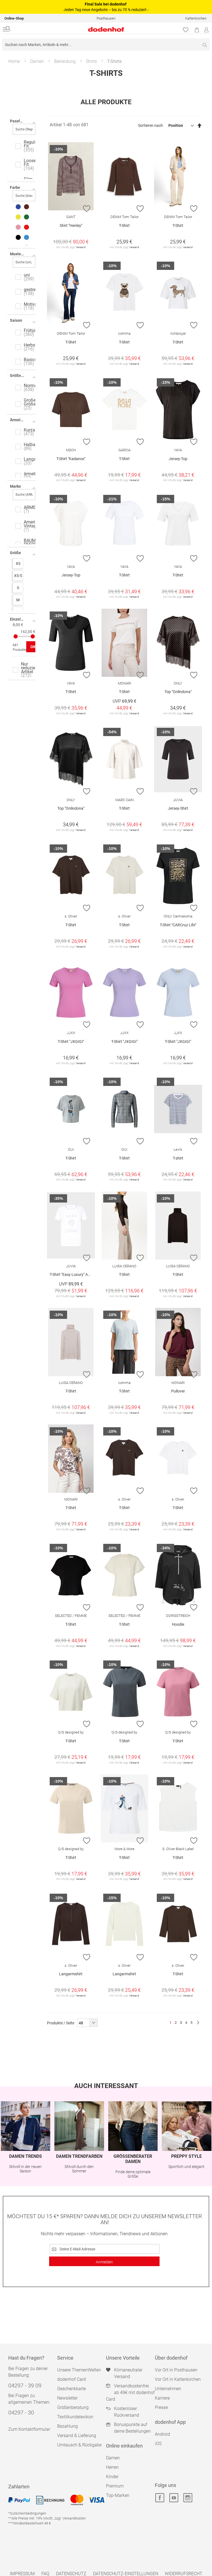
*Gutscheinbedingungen (27, 2513)
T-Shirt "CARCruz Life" (178, 925)
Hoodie (178, 1624)
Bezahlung (67, 2426)
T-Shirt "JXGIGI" (71, 1042)
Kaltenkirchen (196, 18)
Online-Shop (14, 18)
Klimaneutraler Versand (128, 2373)
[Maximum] (33, 636)
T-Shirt (124, 226)
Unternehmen (168, 2389)
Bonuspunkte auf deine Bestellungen (132, 2428)
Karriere (162, 2398)
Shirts (91, 61)
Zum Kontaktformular (29, 2429)
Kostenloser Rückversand (127, 2412)
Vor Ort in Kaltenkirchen (178, 2379)
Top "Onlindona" (178, 692)
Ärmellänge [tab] (20, 420)
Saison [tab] (16, 320)
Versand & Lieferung (77, 2436)
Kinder (112, 2477)
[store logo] (72, 29)
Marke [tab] (15, 486)
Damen (37, 61)
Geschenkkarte (71, 2389)
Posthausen (106, 18)
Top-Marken (118, 2495)
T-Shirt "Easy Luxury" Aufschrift (72, 1274)
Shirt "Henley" (71, 226)
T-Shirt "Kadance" (71, 459)
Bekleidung (65, 61)
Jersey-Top (178, 459)
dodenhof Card (71, 2379)
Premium (115, 2486)
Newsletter (67, 2398)
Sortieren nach (150, 125)
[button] (87, 208)
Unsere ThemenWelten (79, 2370)
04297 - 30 (21, 2413)
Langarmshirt (71, 1974)
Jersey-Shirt (178, 808)
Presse (161, 2407)
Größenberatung (73, 2407)
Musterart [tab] (19, 254)
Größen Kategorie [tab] (23, 375)
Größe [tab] (15, 553)
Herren (112, 2467)
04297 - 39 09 (25, 2386)
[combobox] (106, 45)
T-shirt (178, 1158)
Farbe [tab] (15, 187)
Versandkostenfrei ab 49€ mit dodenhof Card (130, 2393)
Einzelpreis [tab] (20, 619)
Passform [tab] (18, 121)
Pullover (178, 1391)
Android (162, 2434)
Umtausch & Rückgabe (79, 2445)
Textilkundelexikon (75, 2417)
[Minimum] (16, 636)
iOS (158, 2444)
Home (14, 61)
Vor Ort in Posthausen (176, 2370)
